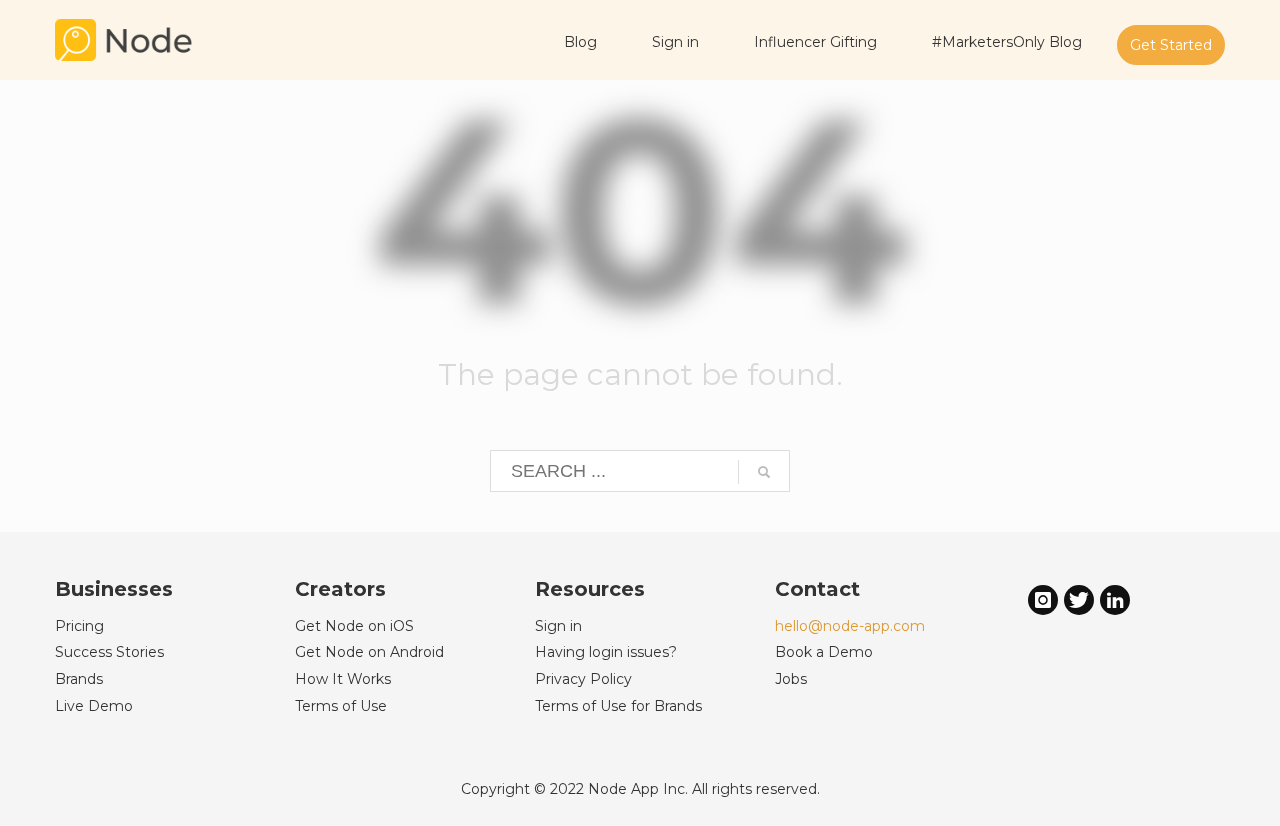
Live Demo (94, 706)
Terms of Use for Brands (618, 706)
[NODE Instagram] (1043, 599)
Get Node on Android (369, 652)
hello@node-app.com (850, 626)
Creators (340, 589)
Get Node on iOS (354, 626)
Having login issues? (606, 652)
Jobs (791, 679)
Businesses (114, 589)
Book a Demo (824, 652)
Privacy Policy (583, 679)
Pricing (79, 626)
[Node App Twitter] (1079, 599)
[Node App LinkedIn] (1115, 599)
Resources (590, 589)
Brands (79, 679)
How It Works (343, 679)
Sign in (558, 626)
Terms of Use (341, 706)
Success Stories (109, 652)
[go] (764, 472)
